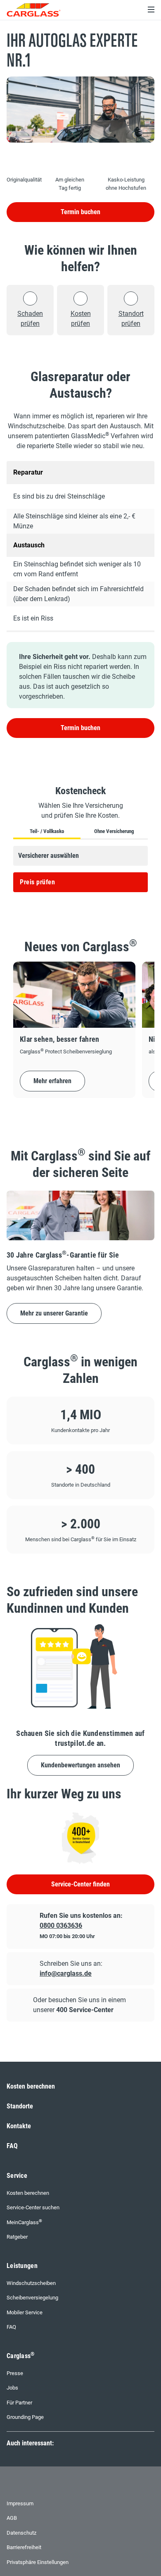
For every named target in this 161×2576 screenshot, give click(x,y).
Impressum (20, 2503)
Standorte (20, 2106)
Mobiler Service (25, 2312)
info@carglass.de (66, 1973)
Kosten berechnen (31, 2086)
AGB (12, 2518)
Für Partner (19, 2403)
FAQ (12, 2146)
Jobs (12, 2388)
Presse (15, 2373)
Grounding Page (25, 2417)
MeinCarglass (24, 2222)
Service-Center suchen (33, 2207)
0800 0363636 (61, 1925)
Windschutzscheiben (31, 2283)
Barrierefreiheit (24, 2547)
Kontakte (19, 2126)
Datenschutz (21, 2533)
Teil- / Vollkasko (47, 831)
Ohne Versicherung (114, 831)
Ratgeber (17, 2237)
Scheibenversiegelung (32, 2298)
